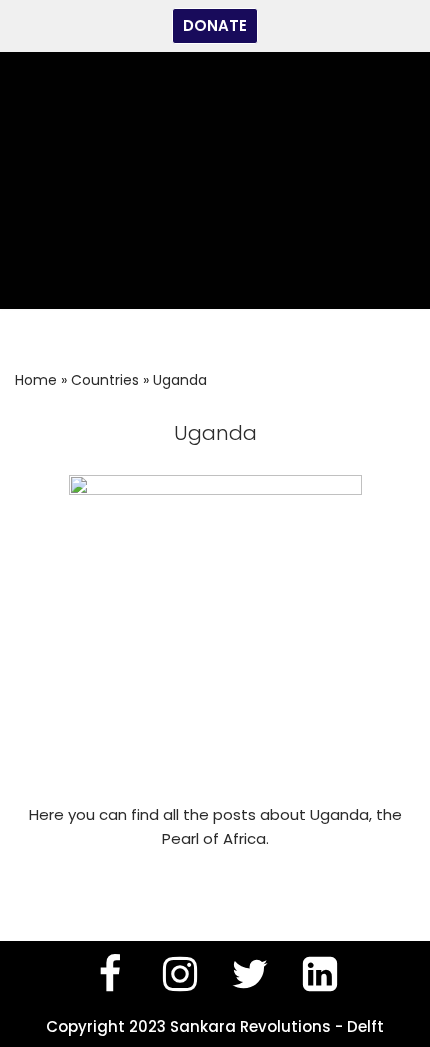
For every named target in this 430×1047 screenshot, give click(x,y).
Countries (105, 380)
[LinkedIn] (320, 974)
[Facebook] (110, 974)
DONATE (215, 25)
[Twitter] (250, 974)
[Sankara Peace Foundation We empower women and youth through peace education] (215, 180)
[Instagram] (180, 974)
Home (36, 380)
